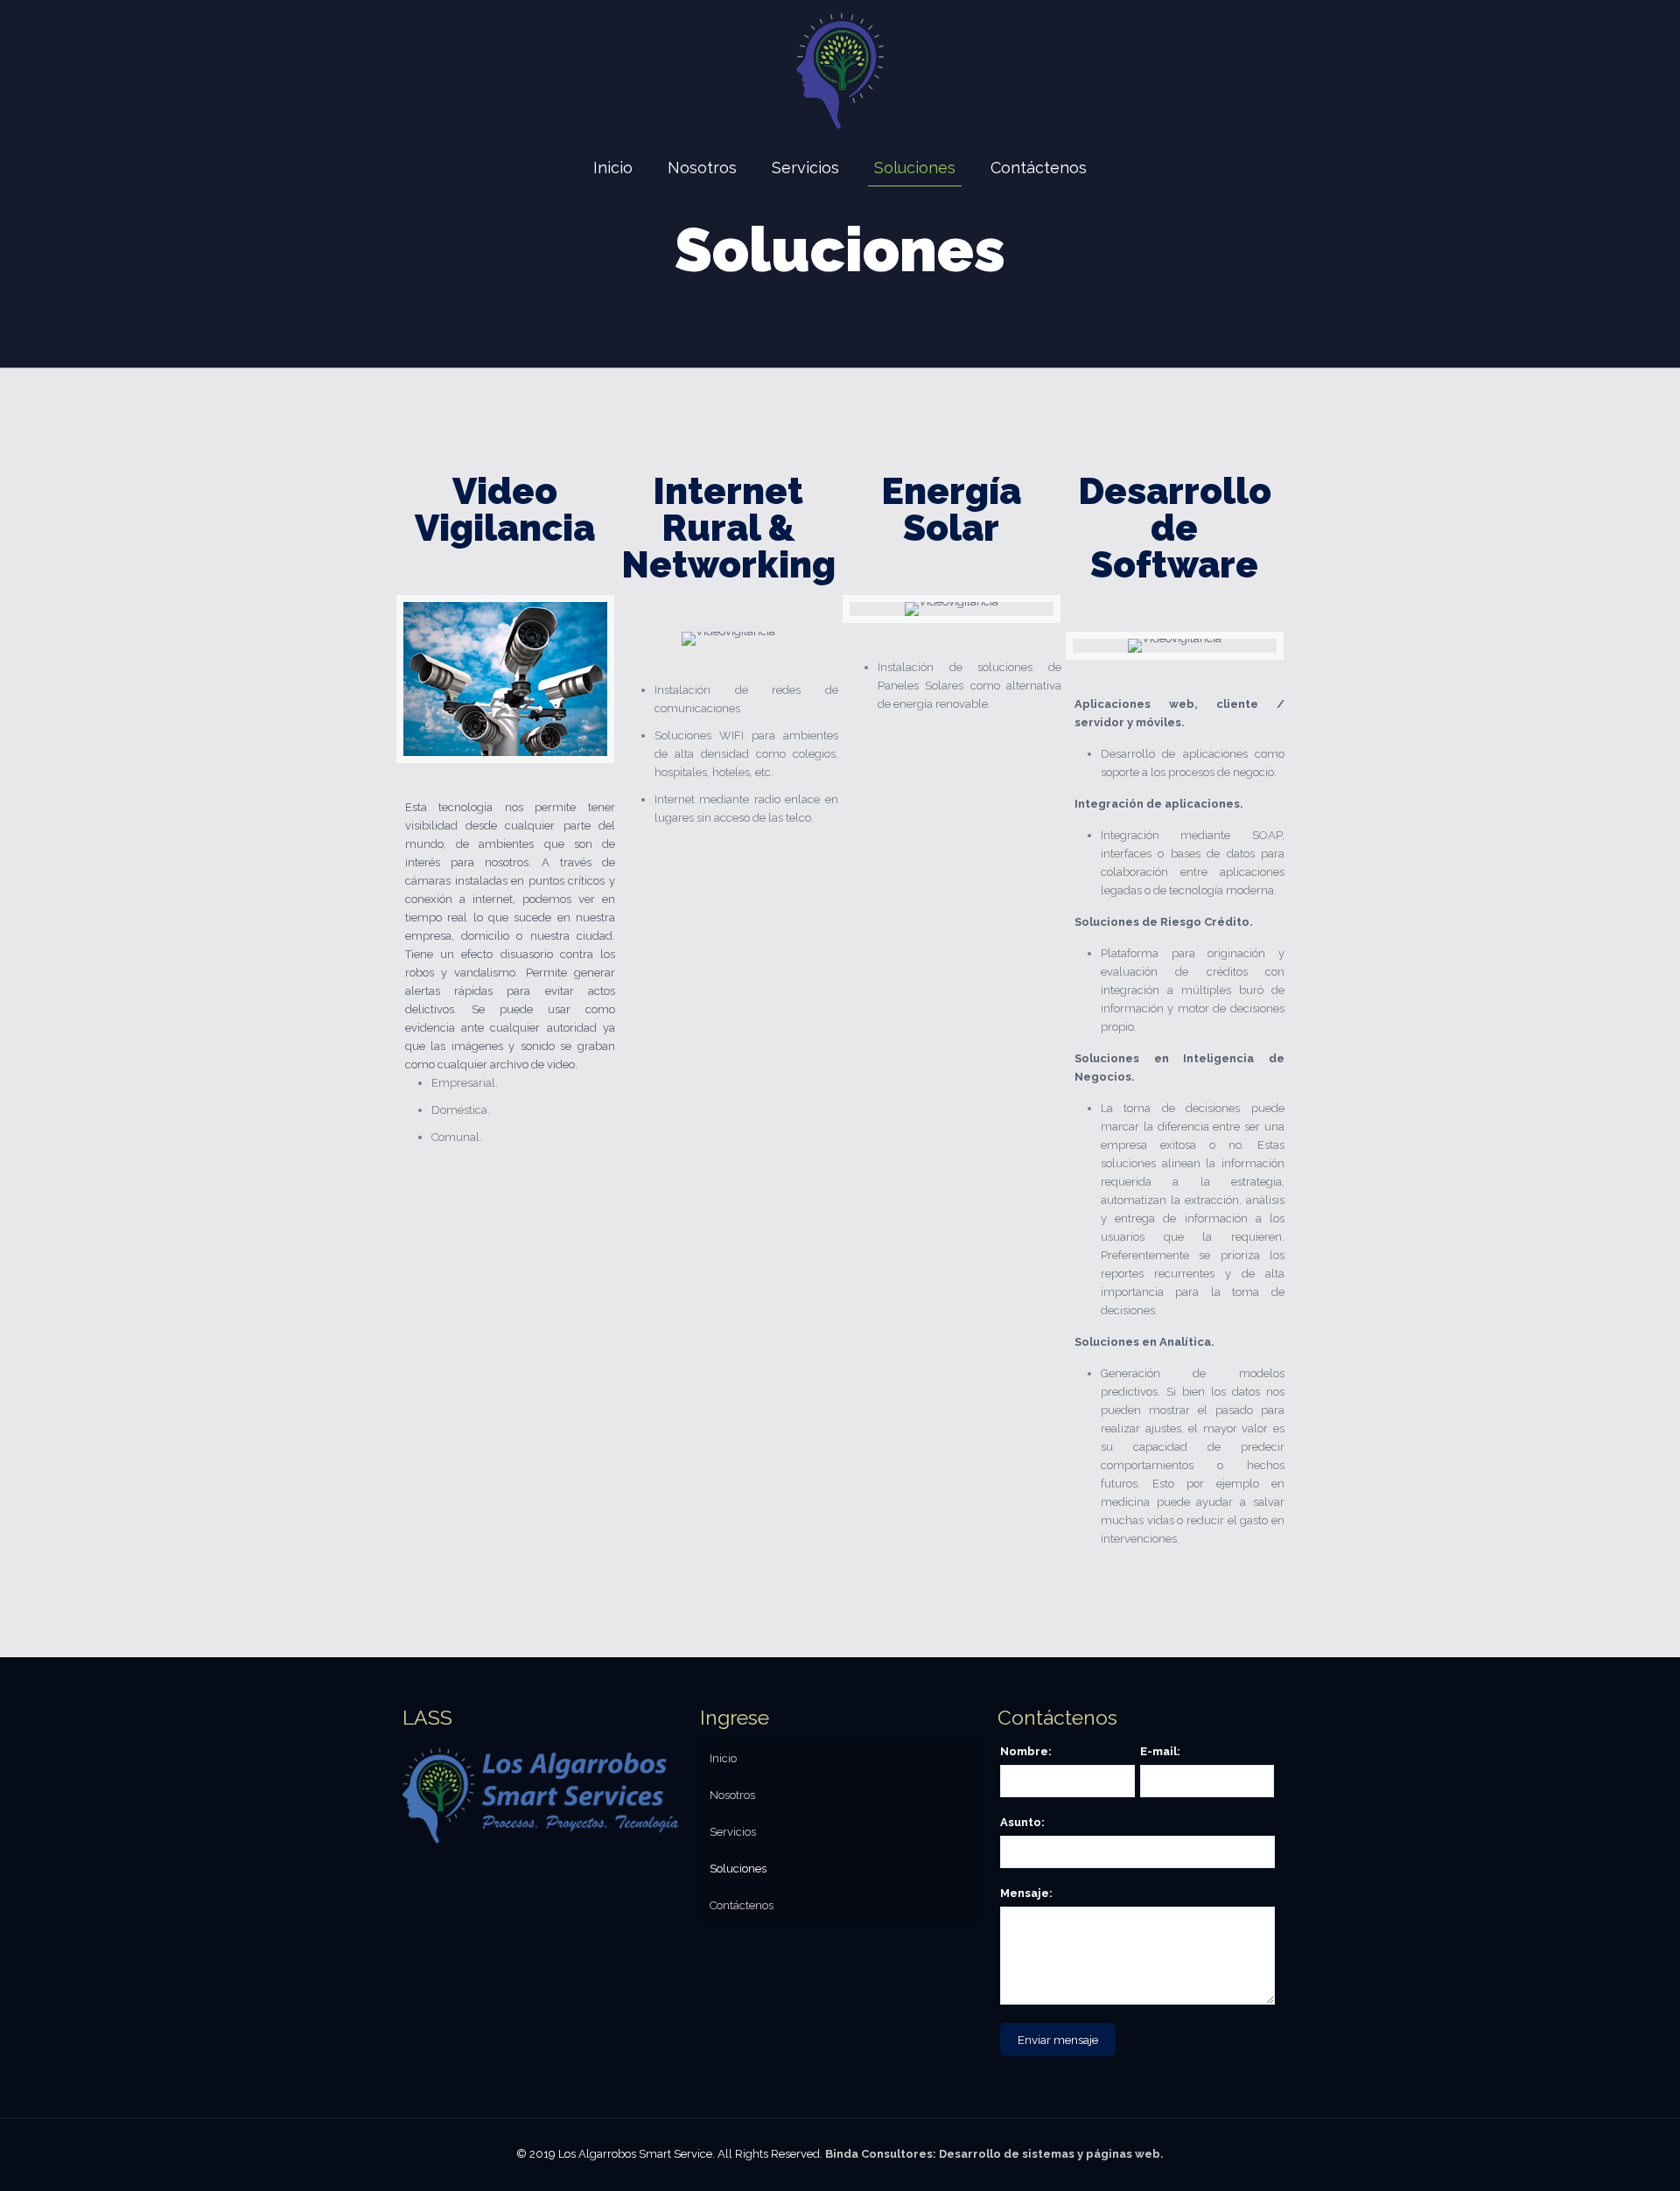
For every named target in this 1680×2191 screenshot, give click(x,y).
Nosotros (732, 1795)
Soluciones (738, 1869)
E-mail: (1160, 1751)
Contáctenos (742, 1905)
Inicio (723, 1758)
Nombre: (1026, 1751)
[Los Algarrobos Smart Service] (840, 71)
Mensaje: (1026, 1893)
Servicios (733, 1832)
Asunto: (1022, 1822)
